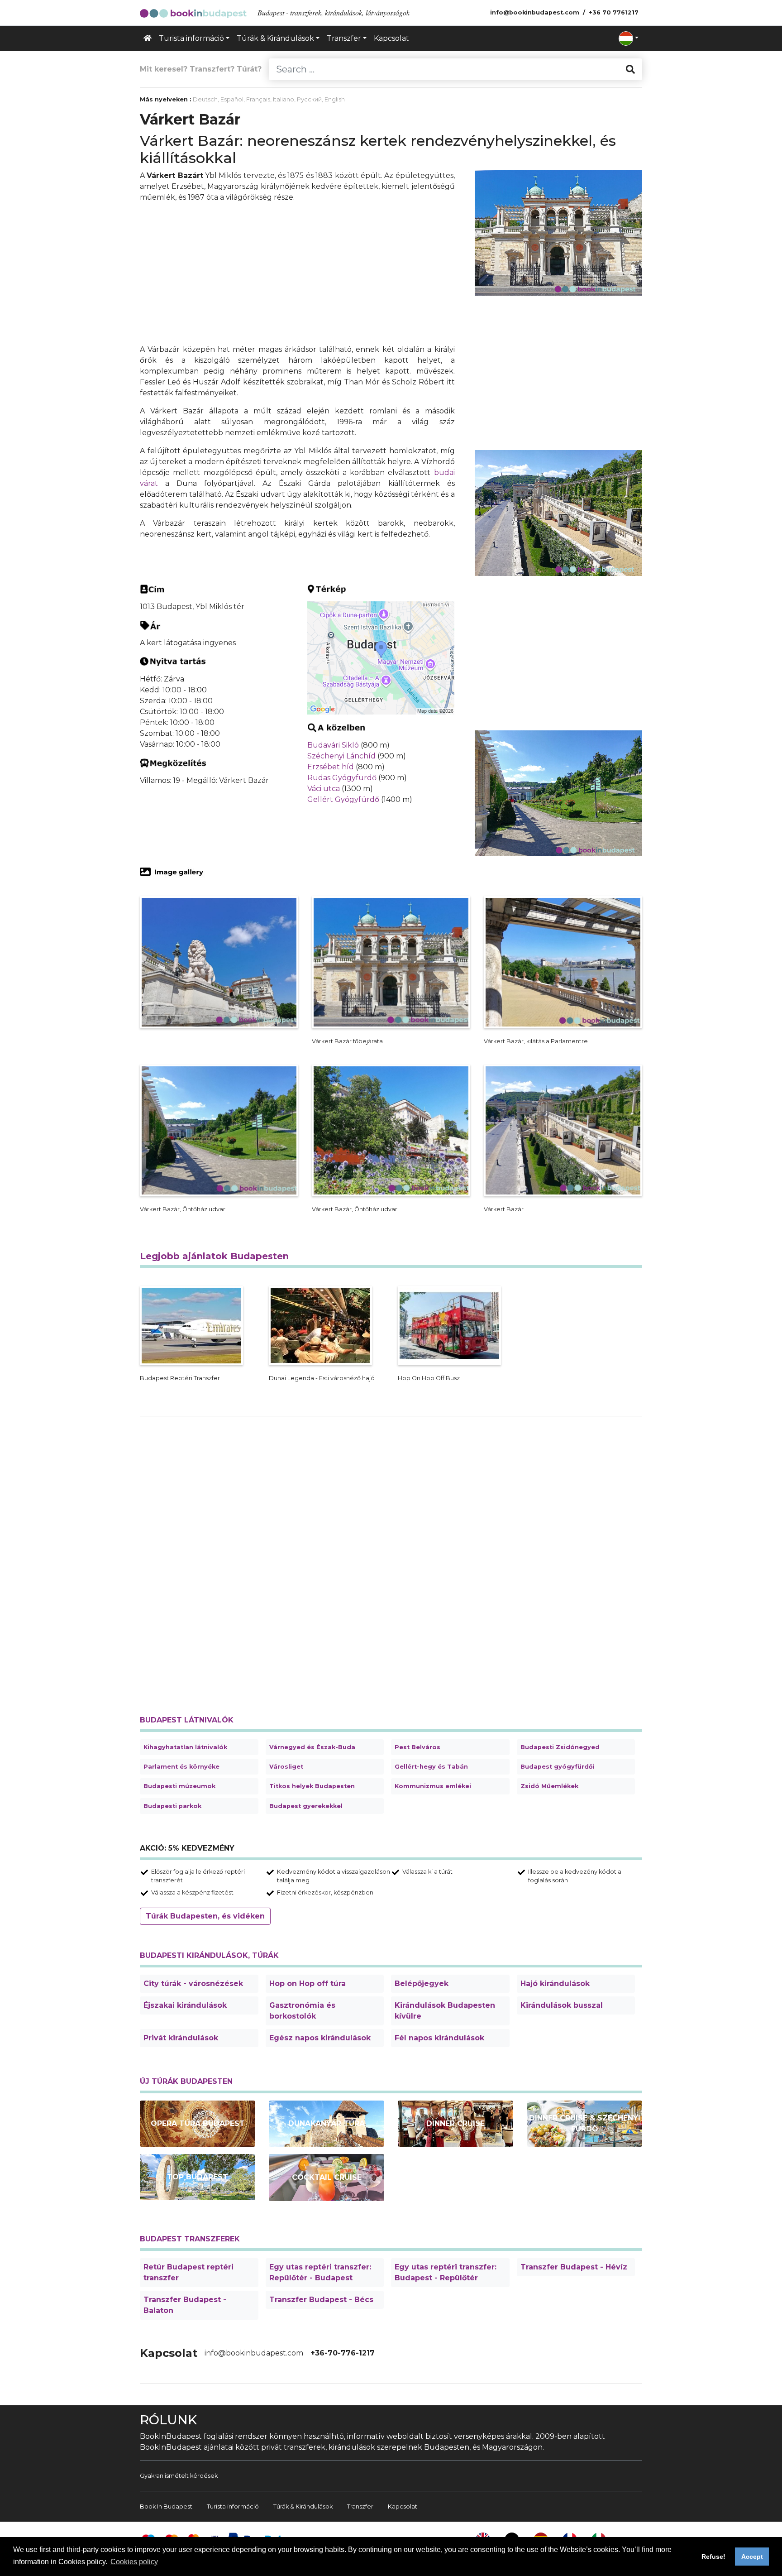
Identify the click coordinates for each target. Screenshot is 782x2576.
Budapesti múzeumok (179, 1786)
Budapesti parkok (172, 1806)
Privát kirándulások (181, 2038)
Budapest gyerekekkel (306, 1806)
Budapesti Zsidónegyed (560, 1747)
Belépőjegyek (422, 1984)
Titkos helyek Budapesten (312, 1786)
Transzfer (360, 2506)
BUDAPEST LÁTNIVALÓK (187, 1720)
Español (232, 99)
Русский (309, 99)
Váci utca (324, 789)
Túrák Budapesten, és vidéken (205, 1916)
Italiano (284, 99)
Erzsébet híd (331, 767)
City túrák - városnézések (193, 1984)
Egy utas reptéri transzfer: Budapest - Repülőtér (446, 2272)
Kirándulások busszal (562, 2005)
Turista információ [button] (191, 38)
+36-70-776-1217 (343, 2353)
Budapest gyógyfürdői (557, 1767)
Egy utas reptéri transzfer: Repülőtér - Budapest (320, 2272)
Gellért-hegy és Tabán (431, 1767)
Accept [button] (752, 2557)
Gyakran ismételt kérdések (179, 2476)
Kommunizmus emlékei (433, 1786)
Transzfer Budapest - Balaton (185, 2305)
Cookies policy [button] (134, 2562)
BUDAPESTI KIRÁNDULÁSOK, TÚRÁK (209, 1955)
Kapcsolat (391, 38)
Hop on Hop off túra (308, 1984)
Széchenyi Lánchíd (341, 756)
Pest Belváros (417, 1747)
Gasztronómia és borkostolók (302, 2011)
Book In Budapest (166, 2506)
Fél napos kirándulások (439, 2038)
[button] (629, 38)
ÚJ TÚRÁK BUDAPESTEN (186, 2081)
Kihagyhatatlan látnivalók (185, 1747)
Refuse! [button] (713, 2557)
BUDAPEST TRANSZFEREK (190, 2239)
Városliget (286, 1767)
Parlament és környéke (181, 1767)
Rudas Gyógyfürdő (342, 778)
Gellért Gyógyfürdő (343, 799)
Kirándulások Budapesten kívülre (445, 2011)
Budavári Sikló (333, 745)
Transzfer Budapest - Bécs (321, 2300)
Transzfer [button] (344, 38)
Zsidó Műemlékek (549, 1786)
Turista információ (233, 2506)
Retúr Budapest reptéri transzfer (188, 2272)
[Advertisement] (297, 273)
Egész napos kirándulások (320, 2038)
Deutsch (205, 99)
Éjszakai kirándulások (185, 2005)
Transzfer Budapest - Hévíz (574, 2267)
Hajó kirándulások (555, 1984)
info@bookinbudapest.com (254, 2353)
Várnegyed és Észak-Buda (312, 1747)
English (335, 99)
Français (258, 99)
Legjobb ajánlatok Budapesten (214, 1256)
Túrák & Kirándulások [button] (275, 38)
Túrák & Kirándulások (303, 2506)
